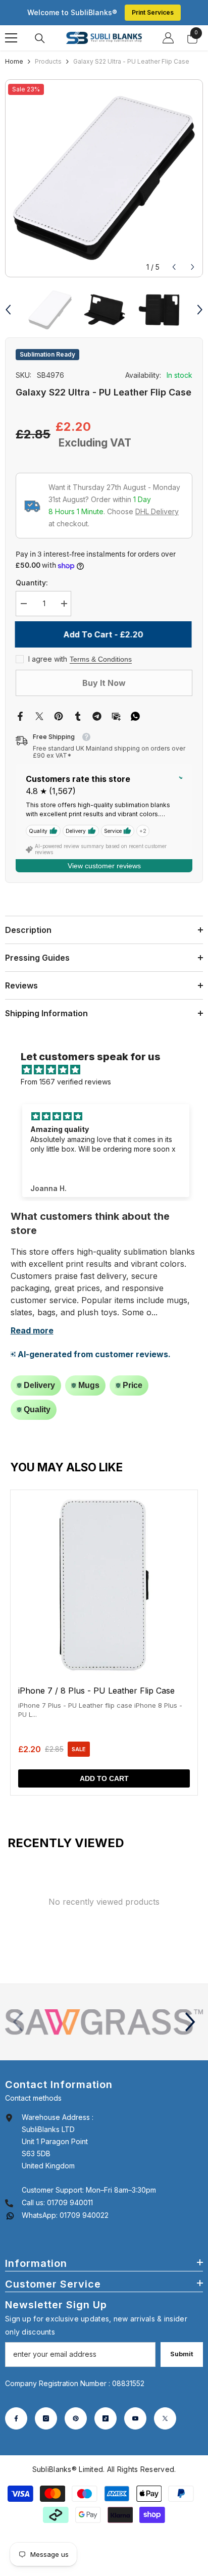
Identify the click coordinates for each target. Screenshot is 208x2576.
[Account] (168, 38)
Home (14, 61)
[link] (104, 2010)
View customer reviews (104, 854)
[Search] (40, 38)
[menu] (11, 38)
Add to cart (104, 1766)
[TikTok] (106, 2406)
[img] (109, 1058)
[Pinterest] (59, 703)
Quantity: (32, 571)
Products (48, 61)
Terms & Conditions (101, 647)
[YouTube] (135, 2406)
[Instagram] (46, 2406)
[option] (104, 178)
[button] (174, 267)
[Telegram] (97, 703)
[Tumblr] (78, 703)
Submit (182, 2342)
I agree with (48, 647)
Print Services (153, 12)
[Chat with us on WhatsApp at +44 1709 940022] (10, 2203)
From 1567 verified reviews (66, 1070)
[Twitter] (39, 703)
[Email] (116, 703)
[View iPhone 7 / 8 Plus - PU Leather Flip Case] (104, 1630)
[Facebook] (20, 703)
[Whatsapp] (135, 703)
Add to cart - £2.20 (104, 622)
